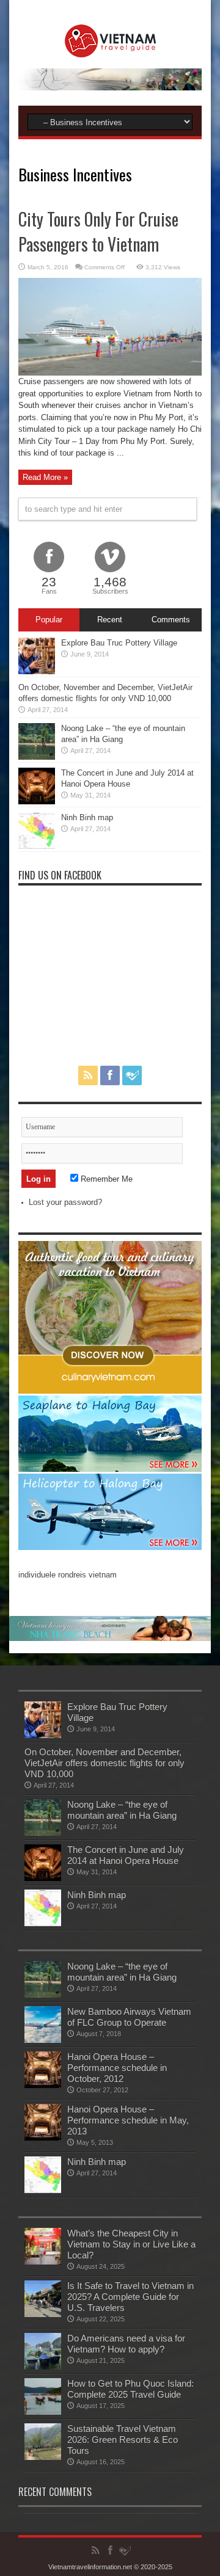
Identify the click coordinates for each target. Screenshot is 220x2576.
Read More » (45, 477)
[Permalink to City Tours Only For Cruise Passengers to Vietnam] (110, 373)
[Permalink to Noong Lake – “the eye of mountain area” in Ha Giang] (37, 757)
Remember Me (105, 1179)
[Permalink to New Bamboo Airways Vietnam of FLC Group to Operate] (43, 2040)
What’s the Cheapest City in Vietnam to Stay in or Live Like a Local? (131, 2244)
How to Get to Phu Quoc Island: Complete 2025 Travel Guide (130, 2389)
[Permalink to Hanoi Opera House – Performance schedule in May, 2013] (43, 2138)
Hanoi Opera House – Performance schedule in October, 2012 (117, 2068)
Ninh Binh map (87, 817)
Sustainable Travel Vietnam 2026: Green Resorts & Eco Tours (123, 2440)
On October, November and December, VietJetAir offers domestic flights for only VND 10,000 (105, 1763)
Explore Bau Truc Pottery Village (119, 643)
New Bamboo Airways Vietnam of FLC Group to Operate (129, 2017)
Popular (49, 620)
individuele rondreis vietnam (68, 1575)
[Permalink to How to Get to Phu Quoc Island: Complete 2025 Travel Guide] (43, 2412)
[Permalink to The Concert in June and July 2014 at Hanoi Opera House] (37, 802)
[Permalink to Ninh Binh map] (37, 846)
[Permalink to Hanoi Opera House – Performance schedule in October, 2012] (43, 2085)
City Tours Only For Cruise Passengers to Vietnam (98, 231)
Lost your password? (65, 1202)
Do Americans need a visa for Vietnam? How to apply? (126, 2344)
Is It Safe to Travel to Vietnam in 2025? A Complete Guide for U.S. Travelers (130, 2297)
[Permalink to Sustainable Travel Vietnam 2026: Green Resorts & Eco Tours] (43, 2457)
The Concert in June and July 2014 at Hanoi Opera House (126, 1855)
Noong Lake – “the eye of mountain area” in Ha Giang (122, 1810)
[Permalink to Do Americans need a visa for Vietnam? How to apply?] (43, 2367)
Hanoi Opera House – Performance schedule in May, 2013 (128, 2120)
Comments (171, 620)
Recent (110, 620)
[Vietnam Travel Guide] (110, 48)
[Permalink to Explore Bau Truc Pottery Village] (37, 671)
